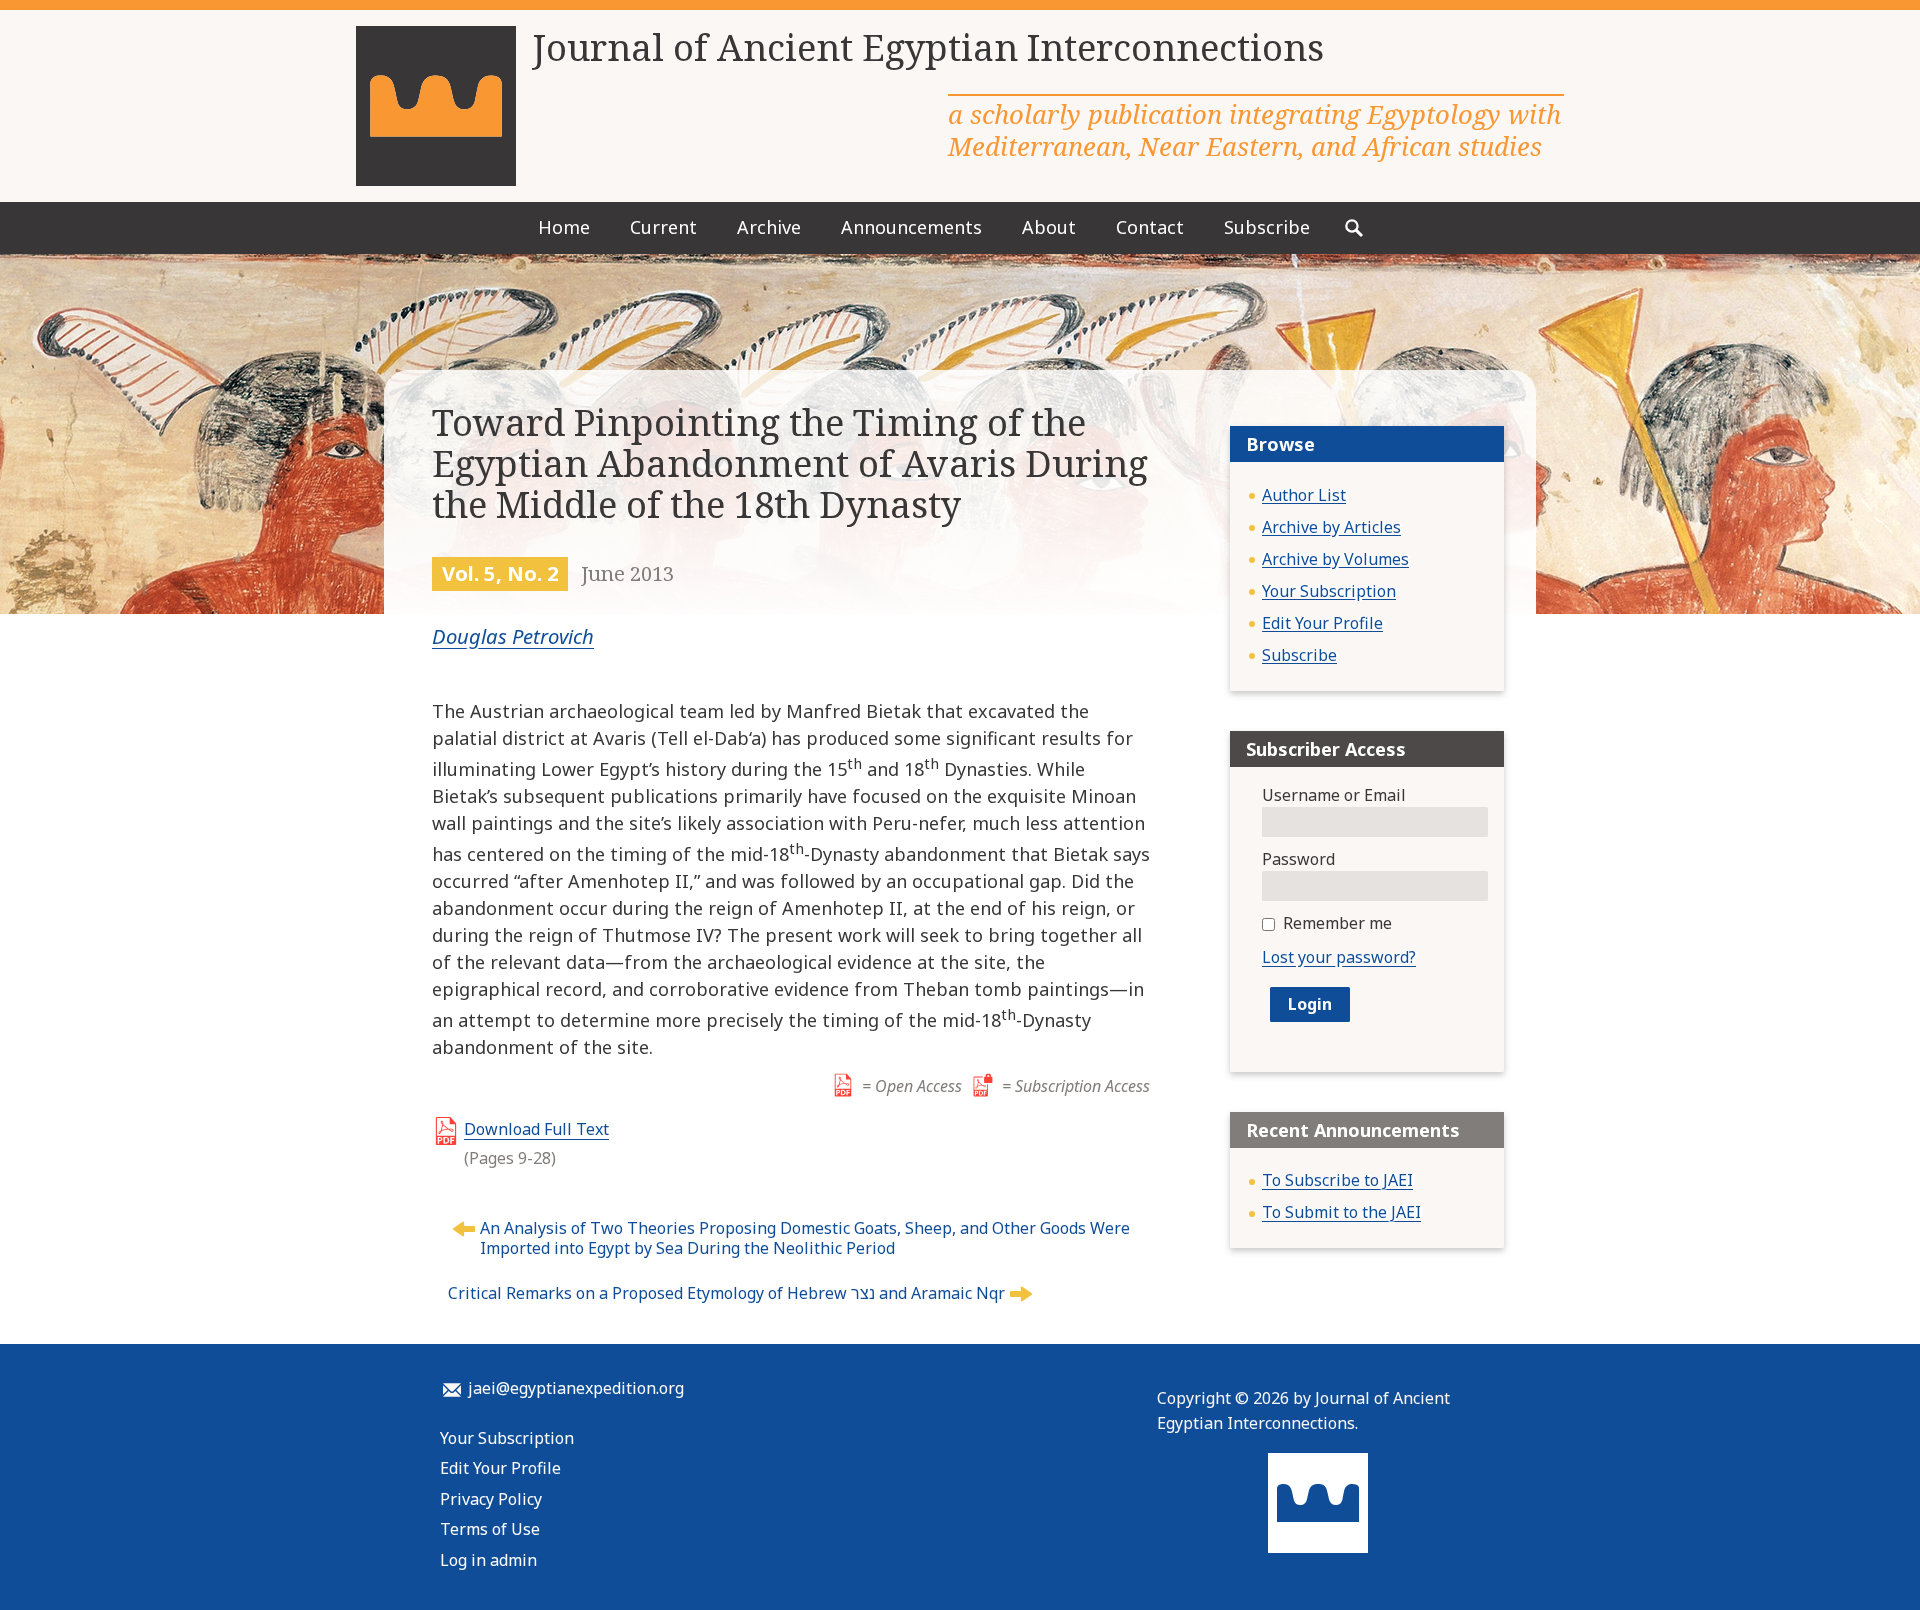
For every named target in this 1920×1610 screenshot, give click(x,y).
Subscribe (1267, 227)
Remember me (1337, 923)
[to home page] (436, 106)
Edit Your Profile (1322, 623)
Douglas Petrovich (513, 636)
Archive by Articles (1331, 527)
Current (663, 227)
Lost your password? (1339, 957)
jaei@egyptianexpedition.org (576, 1388)
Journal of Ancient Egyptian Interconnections (928, 48)
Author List (1304, 495)
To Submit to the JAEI (1341, 1212)
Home (564, 227)
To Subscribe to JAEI (1337, 1180)
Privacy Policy (491, 1499)
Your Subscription (1329, 591)
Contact (1150, 227)
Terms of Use (490, 1529)
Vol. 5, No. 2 (500, 573)
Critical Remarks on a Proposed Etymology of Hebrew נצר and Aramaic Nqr (726, 1293)
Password (1298, 859)
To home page (1318, 1503)
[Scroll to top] (1863, 1558)
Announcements (911, 227)
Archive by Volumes (1335, 559)
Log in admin (488, 1560)
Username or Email (1334, 795)
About (1049, 227)
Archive (769, 227)
